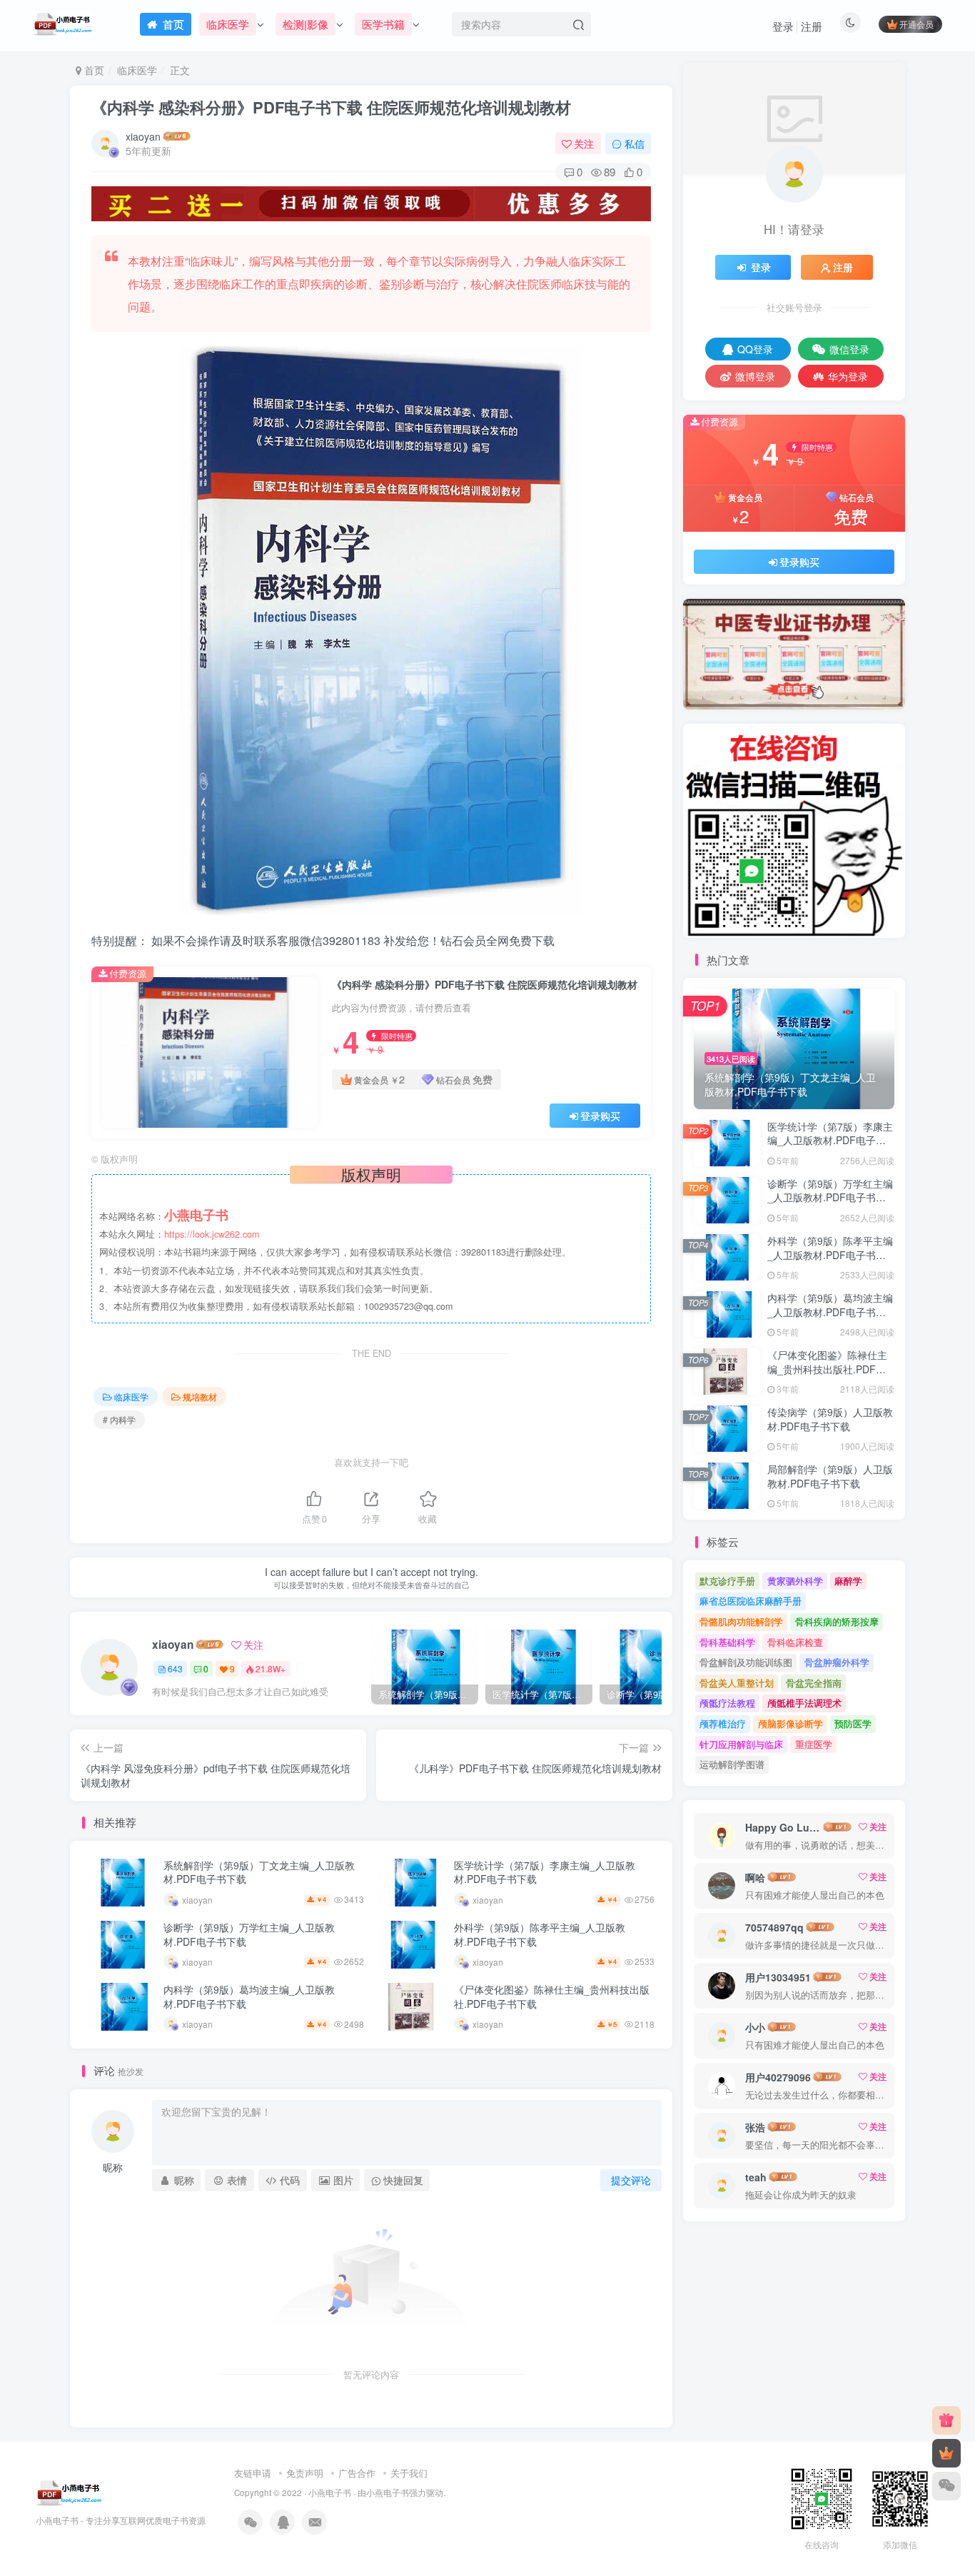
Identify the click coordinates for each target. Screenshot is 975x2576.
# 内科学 (119, 1419)
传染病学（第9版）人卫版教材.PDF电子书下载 (830, 1419)
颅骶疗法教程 (727, 1703)
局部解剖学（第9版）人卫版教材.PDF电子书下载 (830, 1476)
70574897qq (774, 1927)
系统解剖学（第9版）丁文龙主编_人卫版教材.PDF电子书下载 (259, 1872)
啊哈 (755, 1877)
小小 (755, 2027)
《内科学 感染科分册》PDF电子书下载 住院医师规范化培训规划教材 (331, 107)
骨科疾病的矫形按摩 (837, 1621)
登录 (783, 26)
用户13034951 (778, 1977)
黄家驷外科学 (795, 1581)
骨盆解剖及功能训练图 (746, 1662)
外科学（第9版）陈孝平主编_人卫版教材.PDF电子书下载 (540, 1934)
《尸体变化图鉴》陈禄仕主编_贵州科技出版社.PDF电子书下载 (552, 1996)
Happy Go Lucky (783, 1827)
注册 (812, 26)
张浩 (755, 2127)
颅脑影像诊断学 (790, 1723)
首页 (93, 70)
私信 (635, 143)
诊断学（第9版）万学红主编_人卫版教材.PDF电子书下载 (249, 1934)
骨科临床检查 (795, 1642)
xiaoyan (143, 136)
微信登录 (849, 349)
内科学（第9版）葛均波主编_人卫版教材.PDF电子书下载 (249, 1996)
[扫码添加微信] (946, 2486)
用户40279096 (778, 2077)
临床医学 (137, 70)
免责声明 (305, 2473)
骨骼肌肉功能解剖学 (741, 1621)
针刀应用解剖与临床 (741, 1744)
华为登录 (848, 376)
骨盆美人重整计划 (737, 1683)
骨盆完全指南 (814, 1683)
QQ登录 (755, 349)
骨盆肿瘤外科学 (837, 1662)
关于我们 (409, 2473)
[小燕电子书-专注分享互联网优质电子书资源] (69, 2491)
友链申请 (253, 2473)
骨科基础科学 (727, 1642)
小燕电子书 (330, 2492)
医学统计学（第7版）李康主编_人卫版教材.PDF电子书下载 (545, 1872)
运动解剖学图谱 (732, 1764)
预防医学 (853, 1723)
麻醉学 (848, 1581)
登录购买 (600, 1116)
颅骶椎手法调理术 (804, 1703)
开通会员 (916, 24)
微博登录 (755, 376)
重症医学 (814, 1744)
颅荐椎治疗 (723, 1723)
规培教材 (200, 1396)
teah (756, 2177)
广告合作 (357, 2473)
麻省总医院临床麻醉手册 (751, 1601)
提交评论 (631, 2180)
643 (175, 1668)
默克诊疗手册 (727, 1581)
